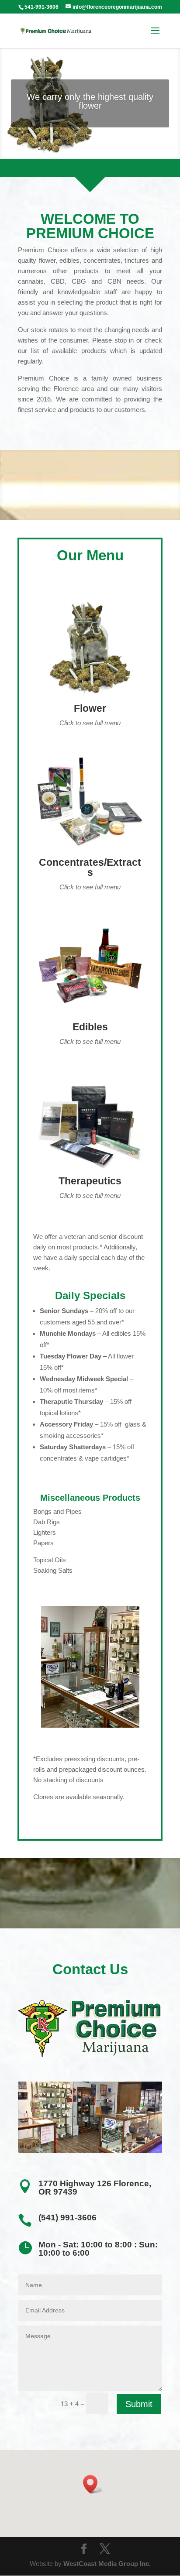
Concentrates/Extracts (90, 867)
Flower (90, 708)
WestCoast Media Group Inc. (107, 2564)
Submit (139, 2404)
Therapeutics (90, 1181)
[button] (93, 2484)
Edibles (90, 1027)
